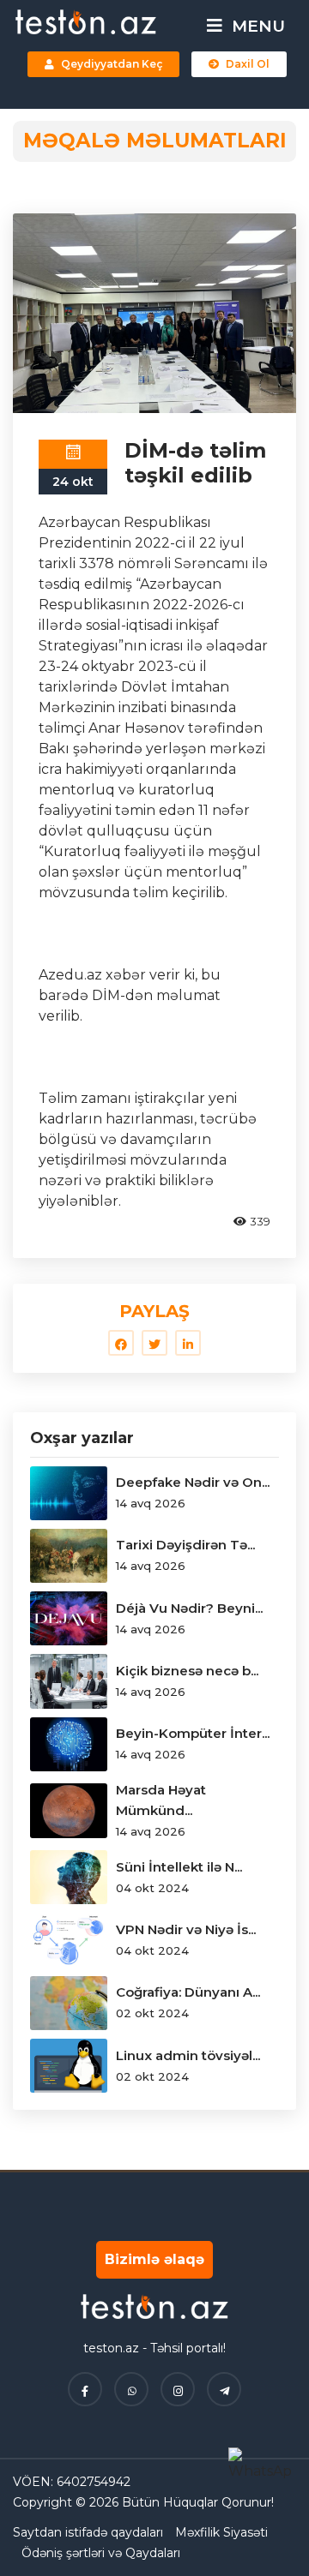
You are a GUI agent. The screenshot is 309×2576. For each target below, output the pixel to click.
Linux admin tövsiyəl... (188, 2055)
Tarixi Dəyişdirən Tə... (185, 1545)
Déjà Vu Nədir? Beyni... (189, 1608)
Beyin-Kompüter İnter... (193, 1733)
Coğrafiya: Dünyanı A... (188, 1992)
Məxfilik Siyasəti (221, 2532)
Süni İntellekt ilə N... (179, 1867)
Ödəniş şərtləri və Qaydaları (101, 2553)
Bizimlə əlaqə (154, 2259)
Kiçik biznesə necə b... (187, 1671)
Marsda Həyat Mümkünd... (161, 1800)
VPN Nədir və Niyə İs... (186, 1929)
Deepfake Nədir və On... (193, 1482)
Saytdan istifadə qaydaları (88, 2532)
